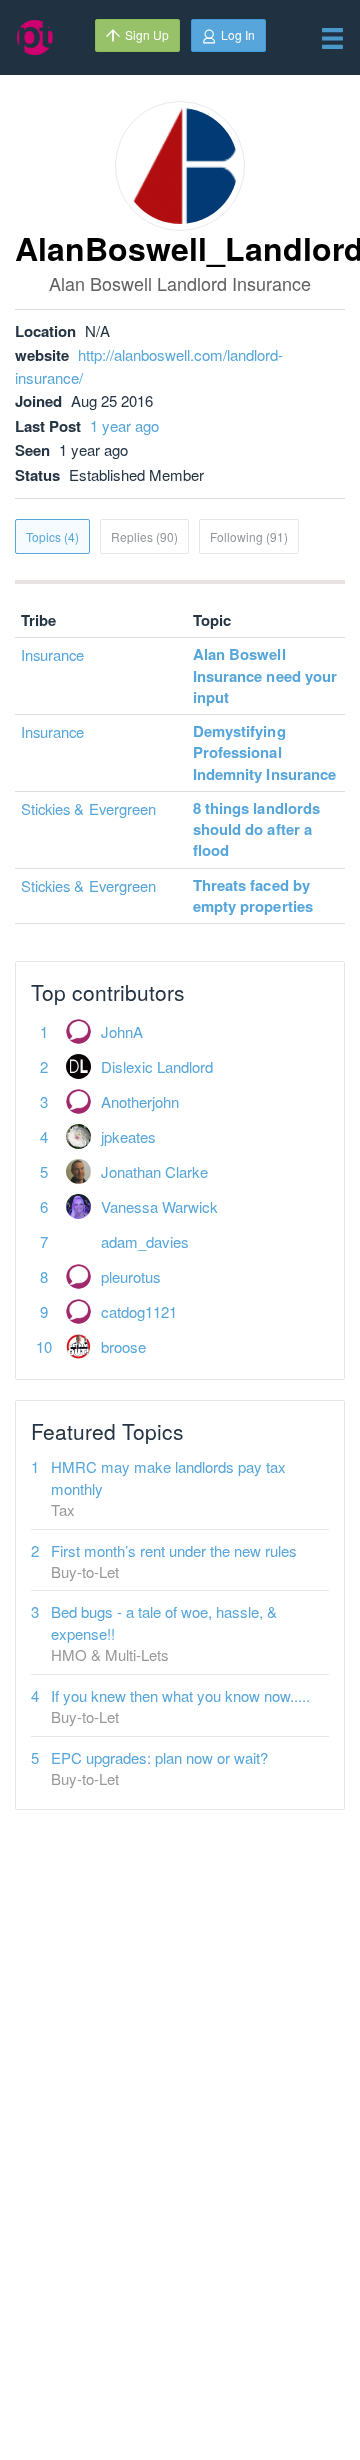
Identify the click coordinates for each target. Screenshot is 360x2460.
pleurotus (131, 1276)
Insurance (52, 654)
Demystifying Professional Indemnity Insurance (264, 752)
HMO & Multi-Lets (110, 1654)
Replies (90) (144, 536)
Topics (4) (52, 536)
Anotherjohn (140, 1101)
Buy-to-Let (85, 1571)
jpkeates (128, 1136)
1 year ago (124, 425)
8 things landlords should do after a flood (256, 829)
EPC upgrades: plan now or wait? (159, 1757)
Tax (63, 1509)
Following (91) (249, 536)
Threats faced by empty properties (253, 895)
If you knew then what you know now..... (180, 1695)
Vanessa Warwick (159, 1206)
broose (123, 1346)
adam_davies (145, 1241)
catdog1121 (139, 1311)
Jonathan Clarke (154, 1171)
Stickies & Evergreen (88, 808)
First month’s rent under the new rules (174, 1550)
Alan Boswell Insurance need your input (265, 675)
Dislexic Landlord (157, 1066)
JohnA (122, 1031)
